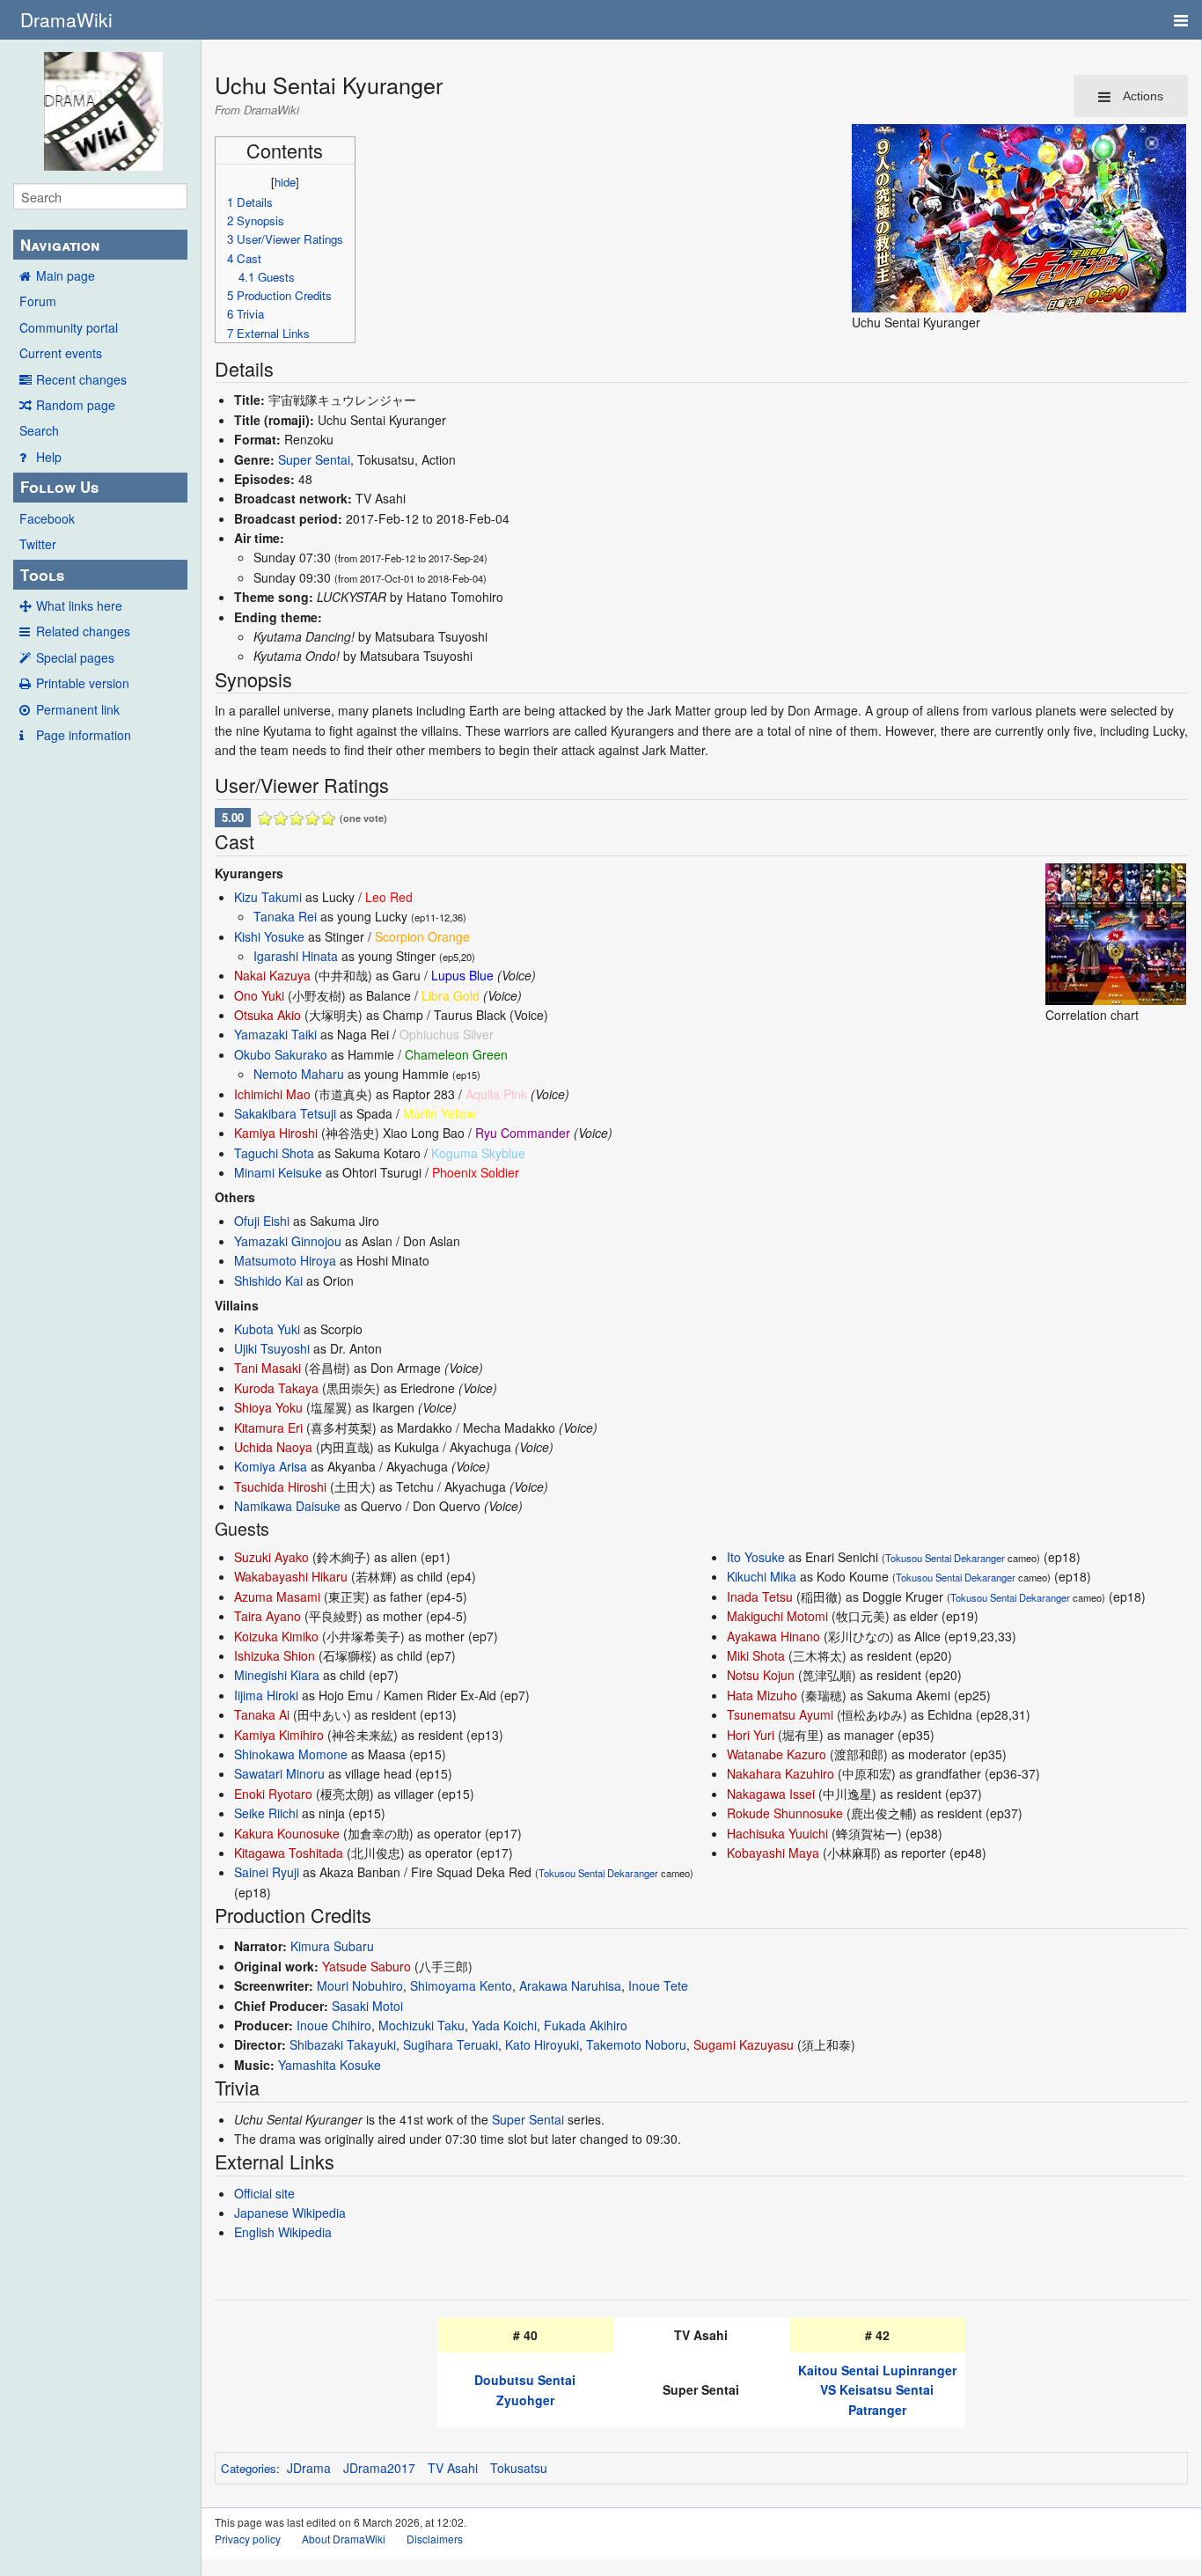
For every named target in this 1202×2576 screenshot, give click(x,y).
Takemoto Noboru (636, 2044)
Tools (42, 575)
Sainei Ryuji (267, 1872)
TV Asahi (453, 2468)
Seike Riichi (266, 1813)
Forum (38, 301)
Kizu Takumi (268, 897)
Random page (76, 405)
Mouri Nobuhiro (360, 1985)
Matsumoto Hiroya (285, 1260)
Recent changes (81, 379)
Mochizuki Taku (421, 2025)
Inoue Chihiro (334, 2025)
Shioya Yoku (268, 1407)
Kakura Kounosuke (287, 1833)
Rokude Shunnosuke (785, 1813)
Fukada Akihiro (586, 2025)
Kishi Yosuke (269, 936)
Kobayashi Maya (773, 1853)
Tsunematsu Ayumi (780, 1714)
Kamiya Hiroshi (276, 1133)
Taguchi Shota (274, 1153)
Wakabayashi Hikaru (291, 1576)
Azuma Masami (277, 1596)
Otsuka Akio (268, 1015)
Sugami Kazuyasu (744, 2044)
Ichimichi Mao (272, 1094)
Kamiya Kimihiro (279, 1735)
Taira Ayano (268, 1616)
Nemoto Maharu (299, 1074)
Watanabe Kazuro (777, 1754)
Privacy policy (248, 2539)
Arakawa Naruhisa (570, 1985)
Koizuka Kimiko (276, 1636)
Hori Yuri (751, 1735)
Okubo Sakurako (281, 1054)
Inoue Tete (658, 1985)
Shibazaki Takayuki (343, 2044)
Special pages (75, 657)
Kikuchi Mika (762, 1576)
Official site (264, 2193)
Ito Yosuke (756, 1557)
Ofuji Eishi (262, 1221)
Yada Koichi (504, 2025)
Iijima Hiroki (266, 1695)
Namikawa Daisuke (287, 1506)
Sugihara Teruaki (451, 2044)
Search (39, 430)
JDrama (309, 2468)
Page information (84, 735)
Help (49, 457)
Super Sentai (314, 459)
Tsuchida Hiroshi (280, 1486)
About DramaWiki (344, 2539)
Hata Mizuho (762, 1695)
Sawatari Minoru (279, 1773)
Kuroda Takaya (276, 1388)
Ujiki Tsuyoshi (272, 1348)
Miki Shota (756, 1655)
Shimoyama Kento (461, 1985)
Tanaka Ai (262, 1714)
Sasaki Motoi (367, 2006)
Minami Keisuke (278, 1172)
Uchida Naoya (273, 1447)
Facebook (47, 518)
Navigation (60, 245)
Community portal (69, 327)
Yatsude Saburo (366, 1966)
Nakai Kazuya (272, 975)
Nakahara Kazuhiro (781, 1773)
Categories (249, 2468)
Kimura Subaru (332, 1946)
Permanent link (78, 709)
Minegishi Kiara (277, 1675)
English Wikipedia (283, 2232)
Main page (66, 275)
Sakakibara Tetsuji (285, 1113)
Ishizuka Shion (275, 1655)
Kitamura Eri (268, 1427)
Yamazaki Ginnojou (288, 1241)
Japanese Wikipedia (290, 2213)
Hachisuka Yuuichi (777, 1833)
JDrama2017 (379, 2468)
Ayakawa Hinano (773, 1636)
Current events (61, 353)
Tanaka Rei (285, 916)
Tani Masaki (268, 1368)
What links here (79, 605)
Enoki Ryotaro (273, 1794)
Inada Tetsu (760, 1596)
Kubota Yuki (267, 1329)
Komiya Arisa (271, 1466)
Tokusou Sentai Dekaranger (598, 1873)
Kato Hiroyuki (542, 2044)
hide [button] (285, 182)
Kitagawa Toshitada (289, 1853)
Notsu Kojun (761, 1675)
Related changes (83, 631)
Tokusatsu (519, 2468)
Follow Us (59, 487)
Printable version (83, 683)
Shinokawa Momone (291, 1754)
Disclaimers (435, 2539)
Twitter (38, 544)
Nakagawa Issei (771, 1794)
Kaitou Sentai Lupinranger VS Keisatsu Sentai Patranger (877, 2390)
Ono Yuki (259, 995)
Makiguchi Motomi (777, 1616)
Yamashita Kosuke (330, 2065)
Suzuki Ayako (271, 1557)
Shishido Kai (268, 1281)
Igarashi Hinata (296, 956)
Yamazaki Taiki (275, 1034)
